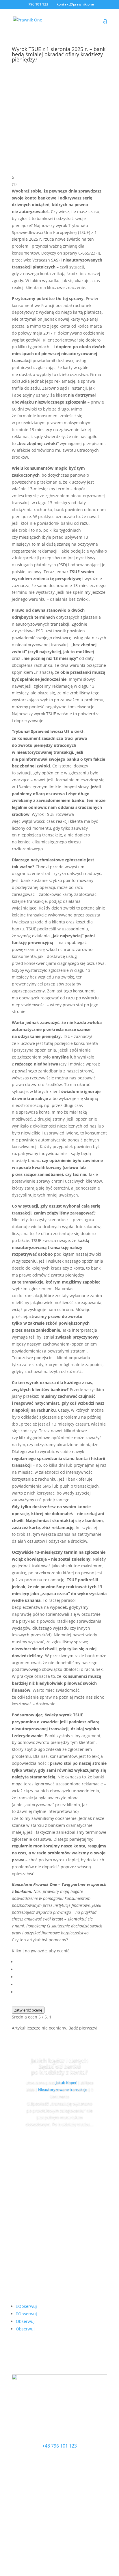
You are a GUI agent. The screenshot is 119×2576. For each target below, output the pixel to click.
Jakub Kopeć (66, 2083)
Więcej (60, 2141)
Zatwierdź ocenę (28, 2010)
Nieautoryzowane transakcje (63, 2090)
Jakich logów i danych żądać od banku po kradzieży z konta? (60, 2066)
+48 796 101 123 (59, 2446)
